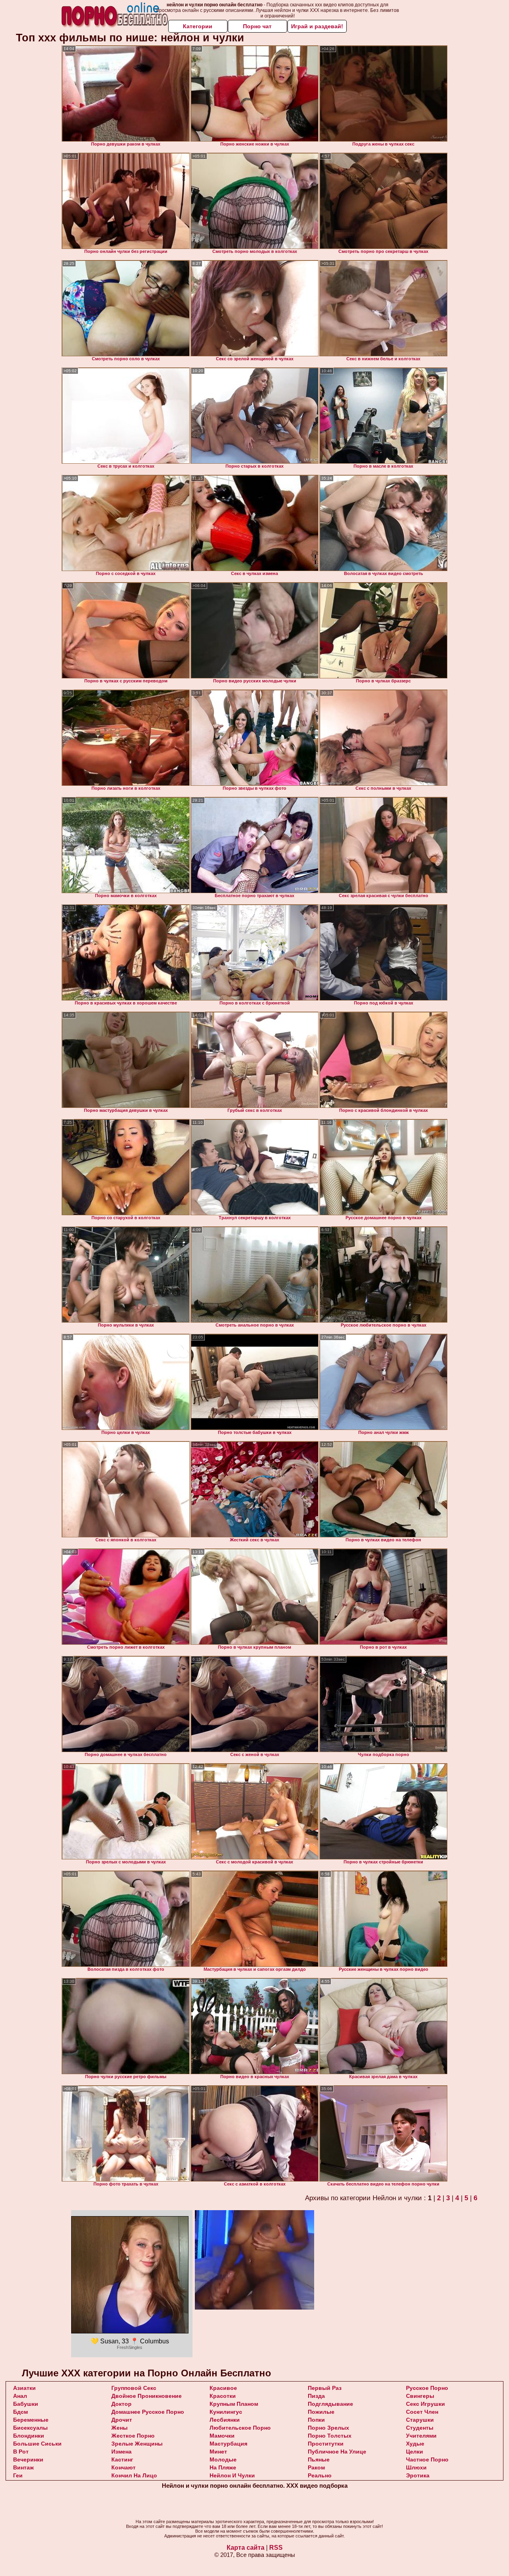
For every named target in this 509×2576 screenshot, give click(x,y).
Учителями (421, 2436)
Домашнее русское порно (148, 2412)
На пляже (223, 2467)
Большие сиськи (37, 2444)
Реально (320, 2475)
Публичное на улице (337, 2452)
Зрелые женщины (137, 2444)
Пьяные (319, 2459)
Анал (20, 2396)
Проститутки (326, 2444)
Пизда (316, 2396)
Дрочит (122, 2420)
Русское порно (427, 2388)
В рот (21, 2452)
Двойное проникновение (147, 2396)
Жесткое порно (133, 2436)
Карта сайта (246, 2548)
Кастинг (122, 2459)
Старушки (420, 2420)
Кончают (123, 2467)
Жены (119, 2428)
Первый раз (325, 2388)
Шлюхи (416, 2467)
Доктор (121, 2404)
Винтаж (23, 2467)
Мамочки (222, 2436)
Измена (121, 2452)
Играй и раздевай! (317, 26)
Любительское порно (240, 2428)
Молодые (223, 2459)
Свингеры (420, 2396)
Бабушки (26, 2404)
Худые (415, 2444)
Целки (415, 2452)
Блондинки (29, 2436)
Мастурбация (228, 2444)
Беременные (31, 2420)
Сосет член (422, 2412)
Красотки (223, 2396)
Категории (198, 26)
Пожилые (321, 2412)
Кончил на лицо (134, 2475)
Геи (18, 2475)
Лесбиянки (225, 2420)
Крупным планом (234, 2404)
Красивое (223, 2388)
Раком (316, 2467)
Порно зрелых (328, 2428)
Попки (316, 2420)
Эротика (418, 2475)
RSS (276, 2548)
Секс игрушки (425, 2404)
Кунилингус (226, 2412)
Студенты (420, 2428)
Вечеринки (28, 2459)
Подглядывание (330, 2404)
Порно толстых (330, 2436)
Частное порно (427, 2459)
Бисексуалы (30, 2428)
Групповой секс (134, 2388)
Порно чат (257, 26)
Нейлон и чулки (232, 2475)
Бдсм (20, 2412)
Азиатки (24, 2388)
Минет (218, 2452)
